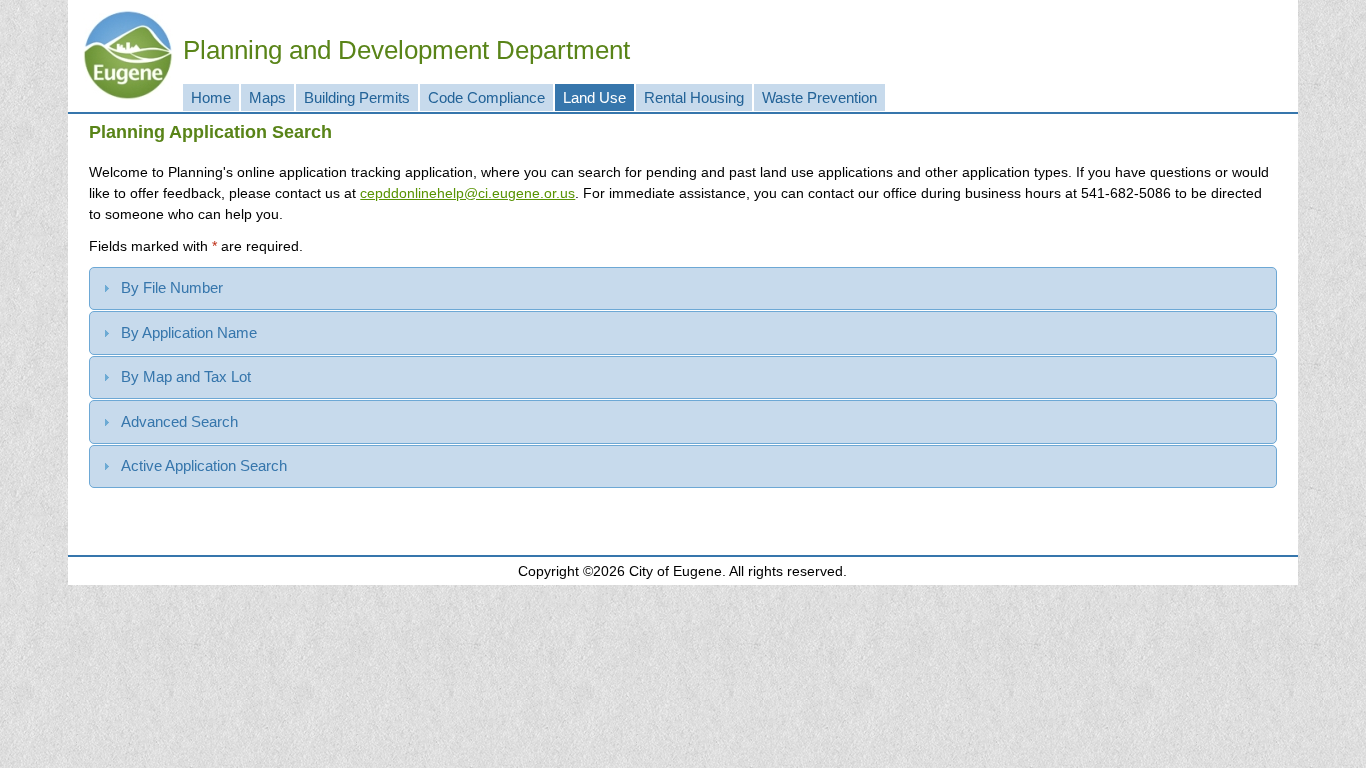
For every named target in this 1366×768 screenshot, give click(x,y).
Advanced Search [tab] (179, 421)
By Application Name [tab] (189, 332)
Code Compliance (486, 97)
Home (211, 97)
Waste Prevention (819, 97)
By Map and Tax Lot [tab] (186, 376)
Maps (267, 97)
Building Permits (357, 97)
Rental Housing (694, 97)
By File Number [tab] (172, 287)
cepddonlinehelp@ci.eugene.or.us (467, 193)
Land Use (594, 97)
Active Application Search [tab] (204, 465)
